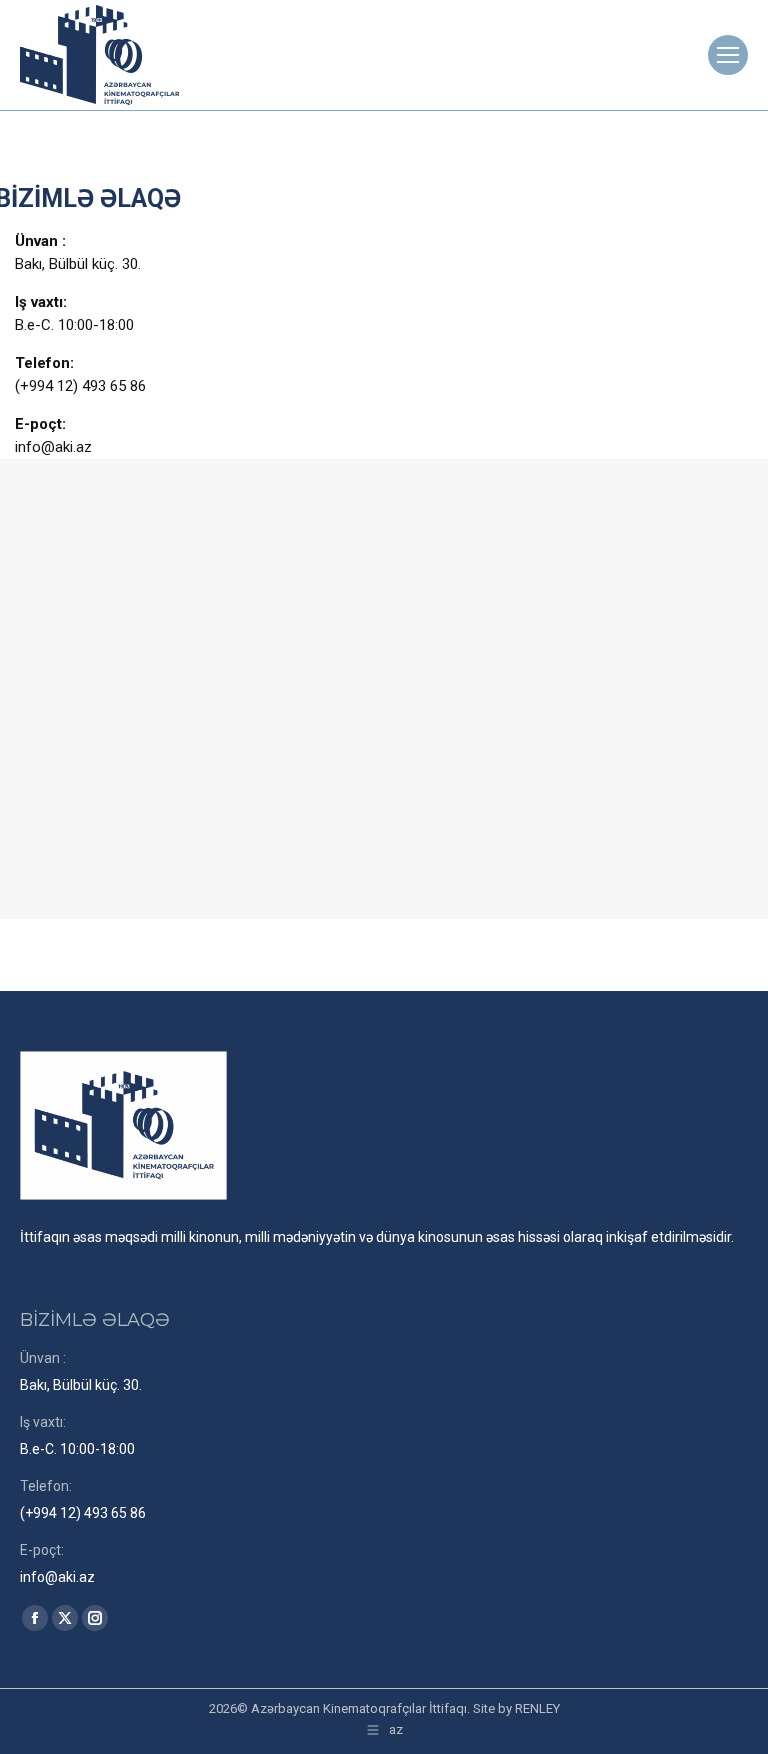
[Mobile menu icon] (728, 55)
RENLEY (537, 1708)
